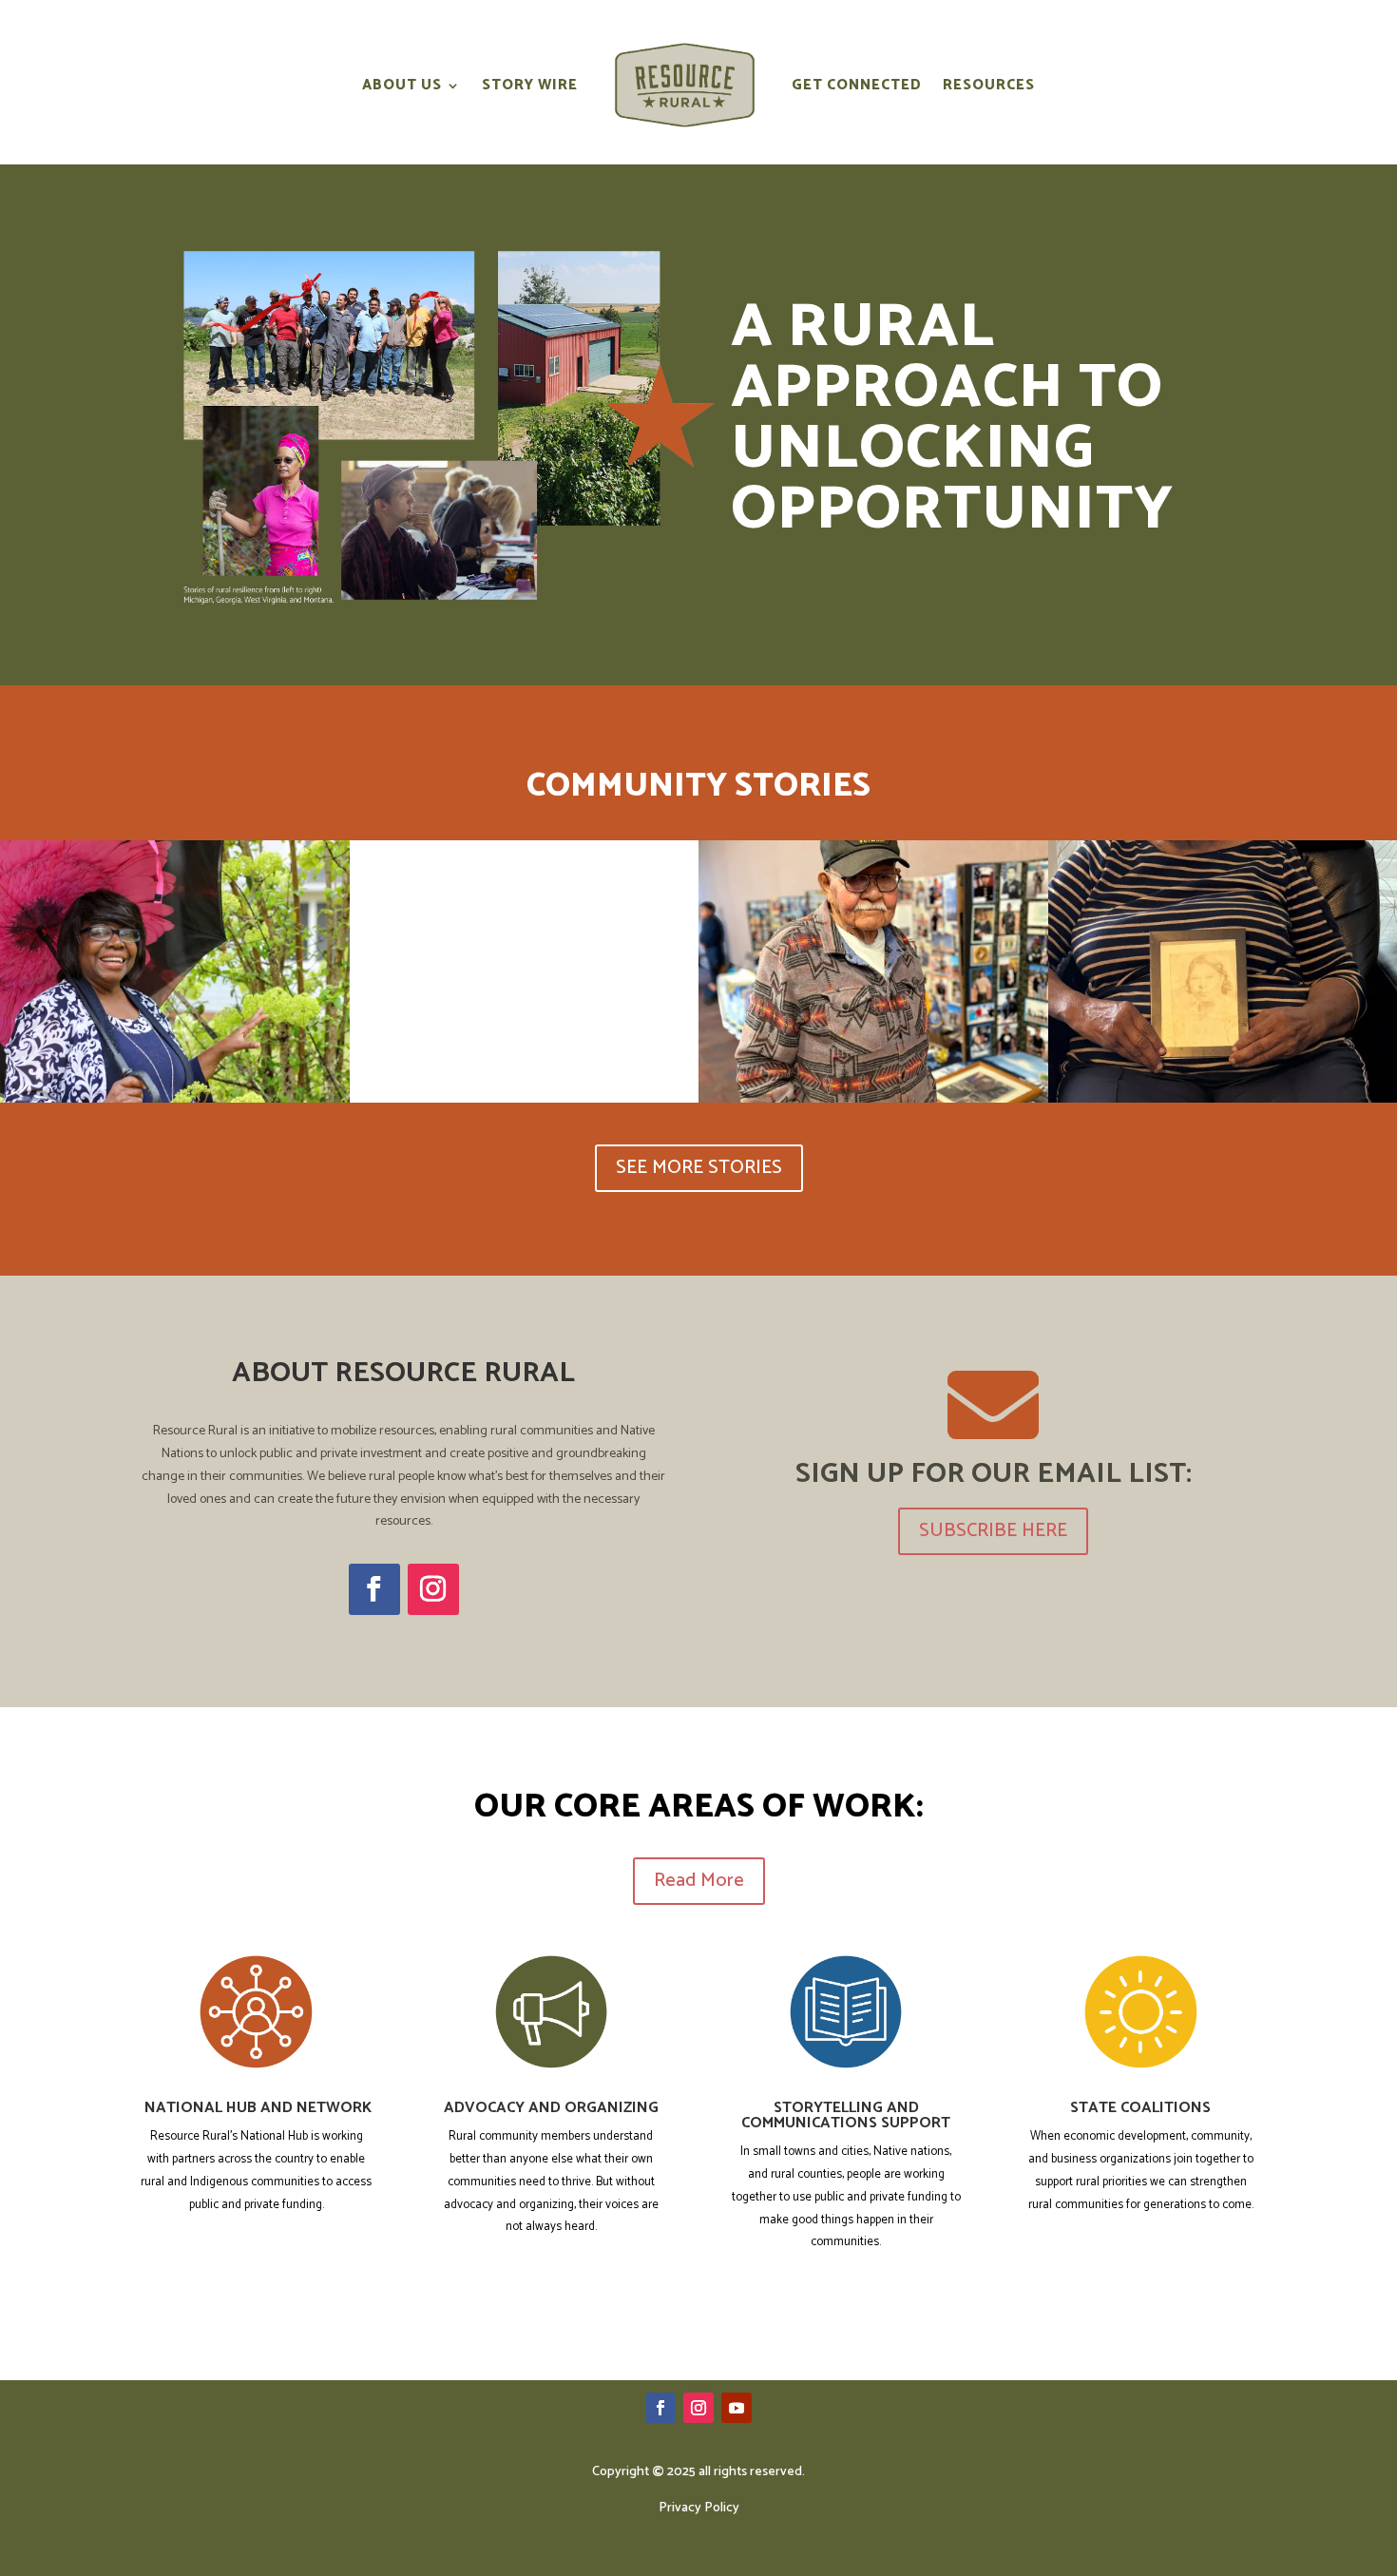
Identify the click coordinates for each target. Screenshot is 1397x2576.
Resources (989, 85)
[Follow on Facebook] (374, 1589)
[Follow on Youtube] (737, 2408)
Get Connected (857, 85)
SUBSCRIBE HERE (993, 1531)
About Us (402, 85)
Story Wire (530, 85)
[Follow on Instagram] (433, 1589)
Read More (699, 1881)
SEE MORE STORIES (699, 1168)
